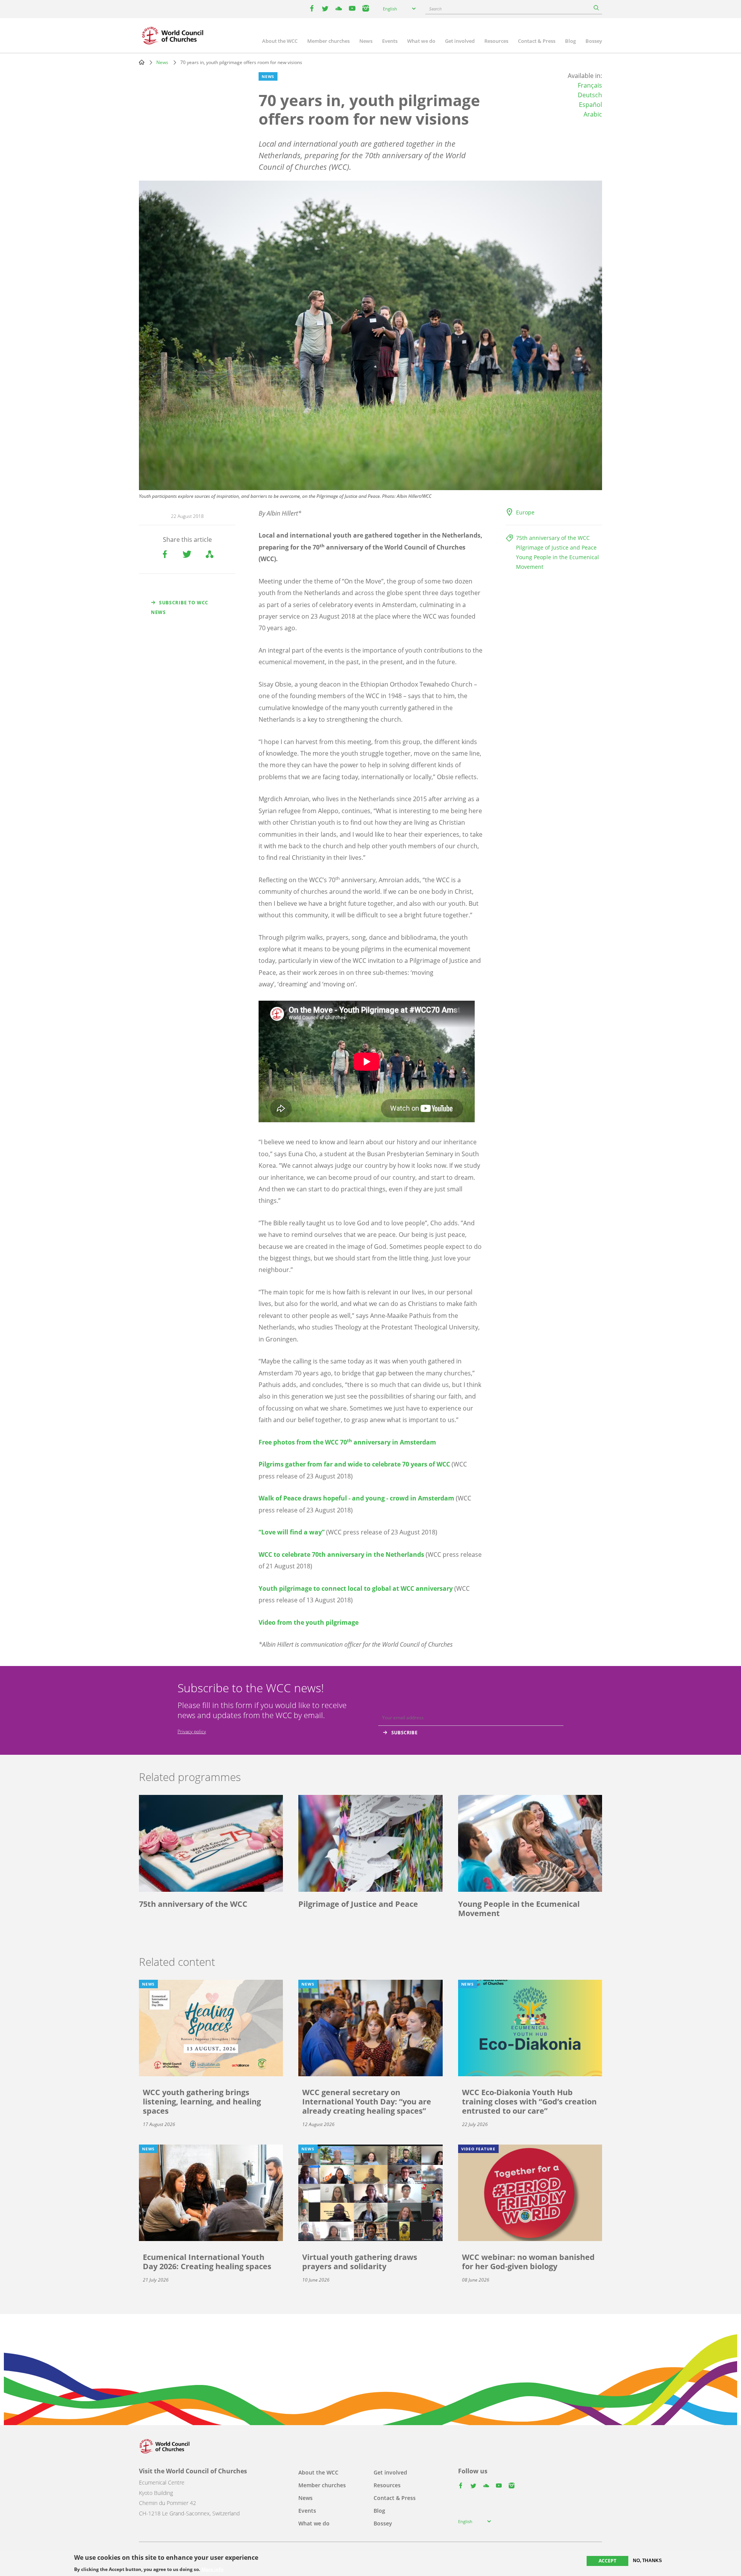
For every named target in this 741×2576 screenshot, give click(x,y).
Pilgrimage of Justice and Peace (556, 547)
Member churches (328, 41)
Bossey (594, 41)
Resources (496, 41)
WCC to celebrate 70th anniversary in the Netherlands (341, 1554)
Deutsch (590, 95)
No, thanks (647, 2561)
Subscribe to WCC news (180, 607)
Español (590, 105)
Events (390, 41)
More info (212, 2569)
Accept (607, 2561)
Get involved (460, 41)
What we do (421, 41)
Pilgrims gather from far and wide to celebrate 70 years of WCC (354, 1464)
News (366, 41)
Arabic (593, 114)
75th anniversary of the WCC (553, 538)
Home (142, 62)
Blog (570, 41)
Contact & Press (537, 41)
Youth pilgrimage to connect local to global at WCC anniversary (356, 1588)
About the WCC (280, 41)
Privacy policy (192, 1731)
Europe (525, 512)
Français (590, 85)
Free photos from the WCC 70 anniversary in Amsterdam (347, 1442)
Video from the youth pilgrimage (309, 1622)
